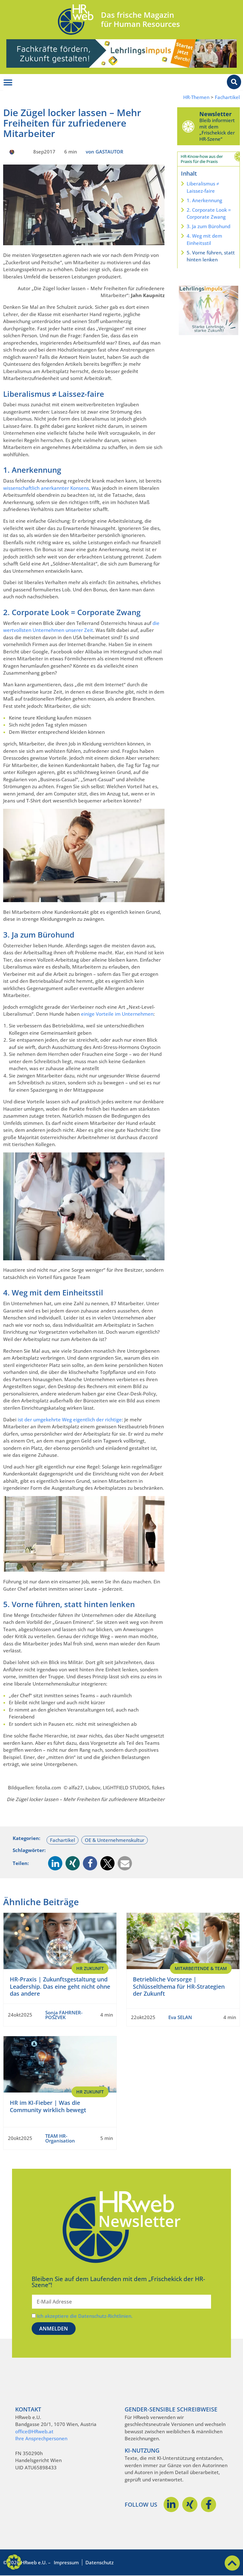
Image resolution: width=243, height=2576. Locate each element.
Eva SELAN (180, 2017)
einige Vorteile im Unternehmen (117, 1014)
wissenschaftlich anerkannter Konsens (46, 488)
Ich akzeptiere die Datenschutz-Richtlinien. (85, 2316)
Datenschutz (100, 2562)
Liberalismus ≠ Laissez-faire (203, 187)
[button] (55, 1863)
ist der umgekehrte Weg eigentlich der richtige (70, 1419)
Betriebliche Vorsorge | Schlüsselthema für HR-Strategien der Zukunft (179, 1986)
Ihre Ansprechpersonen (41, 2438)
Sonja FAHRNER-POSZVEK (64, 2015)
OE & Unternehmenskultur (115, 1840)
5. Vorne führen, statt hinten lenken (211, 256)
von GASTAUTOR (105, 152)
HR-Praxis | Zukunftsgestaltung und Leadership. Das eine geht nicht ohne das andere (60, 1986)
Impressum (66, 2562)
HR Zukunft (90, 1968)
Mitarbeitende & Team (201, 1968)
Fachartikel (227, 97)
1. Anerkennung (204, 200)
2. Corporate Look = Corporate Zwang (209, 213)
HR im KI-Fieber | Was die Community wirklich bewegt (48, 2106)
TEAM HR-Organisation (60, 2138)
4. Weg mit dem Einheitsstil (204, 239)
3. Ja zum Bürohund (209, 226)
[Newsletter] (188, 126)
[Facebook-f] (209, 2504)
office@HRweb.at (34, 2431)
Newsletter (215, 114)
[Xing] (190, 2504)
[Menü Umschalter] (8, 83)
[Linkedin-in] (171, 2504)
